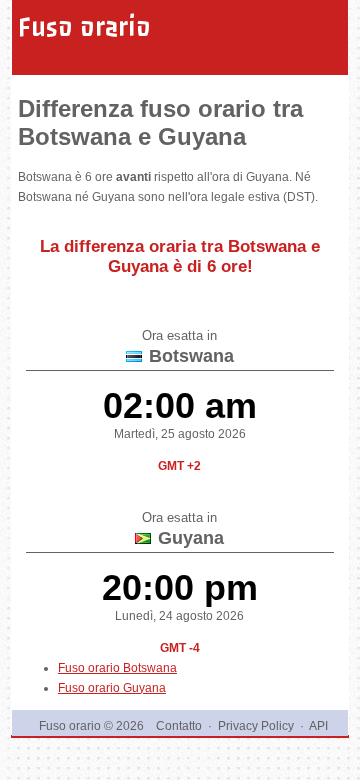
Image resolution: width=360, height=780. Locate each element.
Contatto (179, 726)
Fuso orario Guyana (112, 688)
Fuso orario (84, 27)
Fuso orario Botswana (117, 668)
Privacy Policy (256, 726)
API (318, 726)
